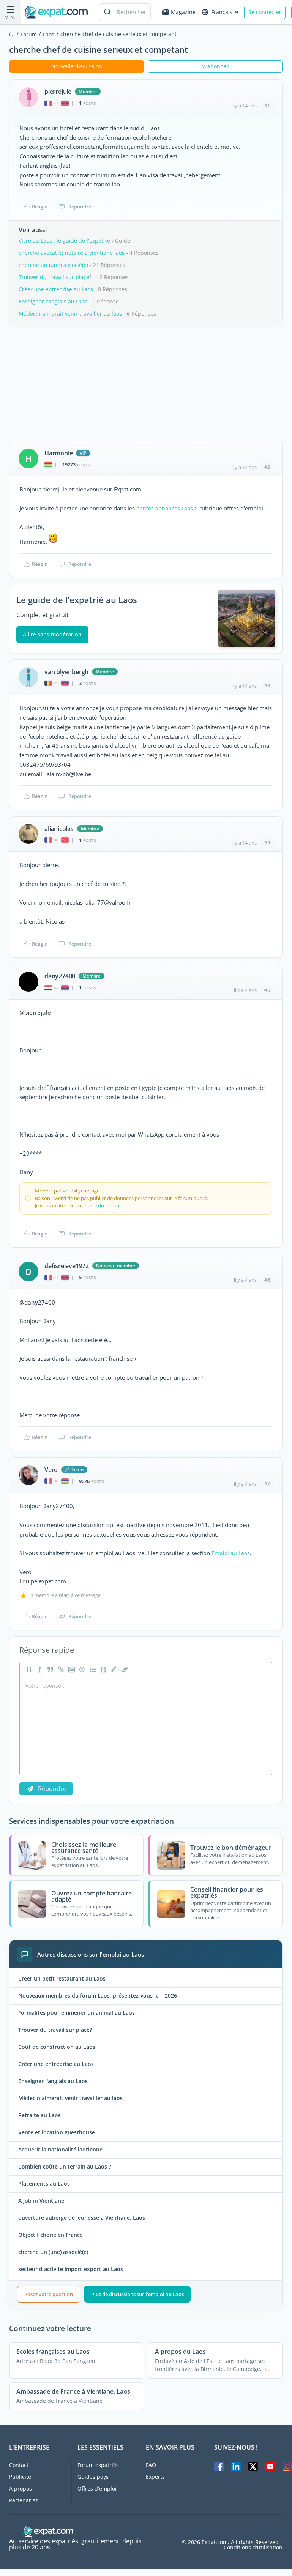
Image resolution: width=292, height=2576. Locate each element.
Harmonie (58, 453)
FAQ (151, 2465)
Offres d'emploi (97, 2488)
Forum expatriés (98, 2465)
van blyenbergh (66, 672)
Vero (68, 1191)
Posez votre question (49, 2294)
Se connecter (265, 12)
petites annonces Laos (165, 508)
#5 (267, 990)
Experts (155, 2477)
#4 (267, 842)
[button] (113, 1669)
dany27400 (60, 976)
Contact (19, 2465)
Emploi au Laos (231, 1553)
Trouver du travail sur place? (55, 277)
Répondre (80, 207)
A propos (21, 2488)
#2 (267, 467)
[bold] (28, 1669)
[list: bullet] (92, 1669)
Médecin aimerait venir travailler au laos (70, 314)
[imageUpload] (71, 1669)
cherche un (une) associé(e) (53, 265)
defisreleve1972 (67, 1266)
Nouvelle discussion (77, 66)
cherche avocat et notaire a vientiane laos (72, 253)
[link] (60, 1669)
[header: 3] (103, 1669)
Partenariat (23, 2500)
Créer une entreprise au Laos (56, 289)
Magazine (183, 12)
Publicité (20, 2477)
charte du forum (101, 1205)
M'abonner (215, 66)
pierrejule (58, 92)
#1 (267, 106)
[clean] (124, 1669)
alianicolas (59, 829)
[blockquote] (49, 1669)
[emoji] (81, 1669)
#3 (267, 685)
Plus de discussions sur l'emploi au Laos (137, 2294)
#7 (267, 1483)
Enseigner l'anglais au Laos (53, 301)
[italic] (39, 1669)
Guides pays (93, 2477)
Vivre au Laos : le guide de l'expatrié (64, 241)
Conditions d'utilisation (253, 2548)
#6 (267, 1280)
